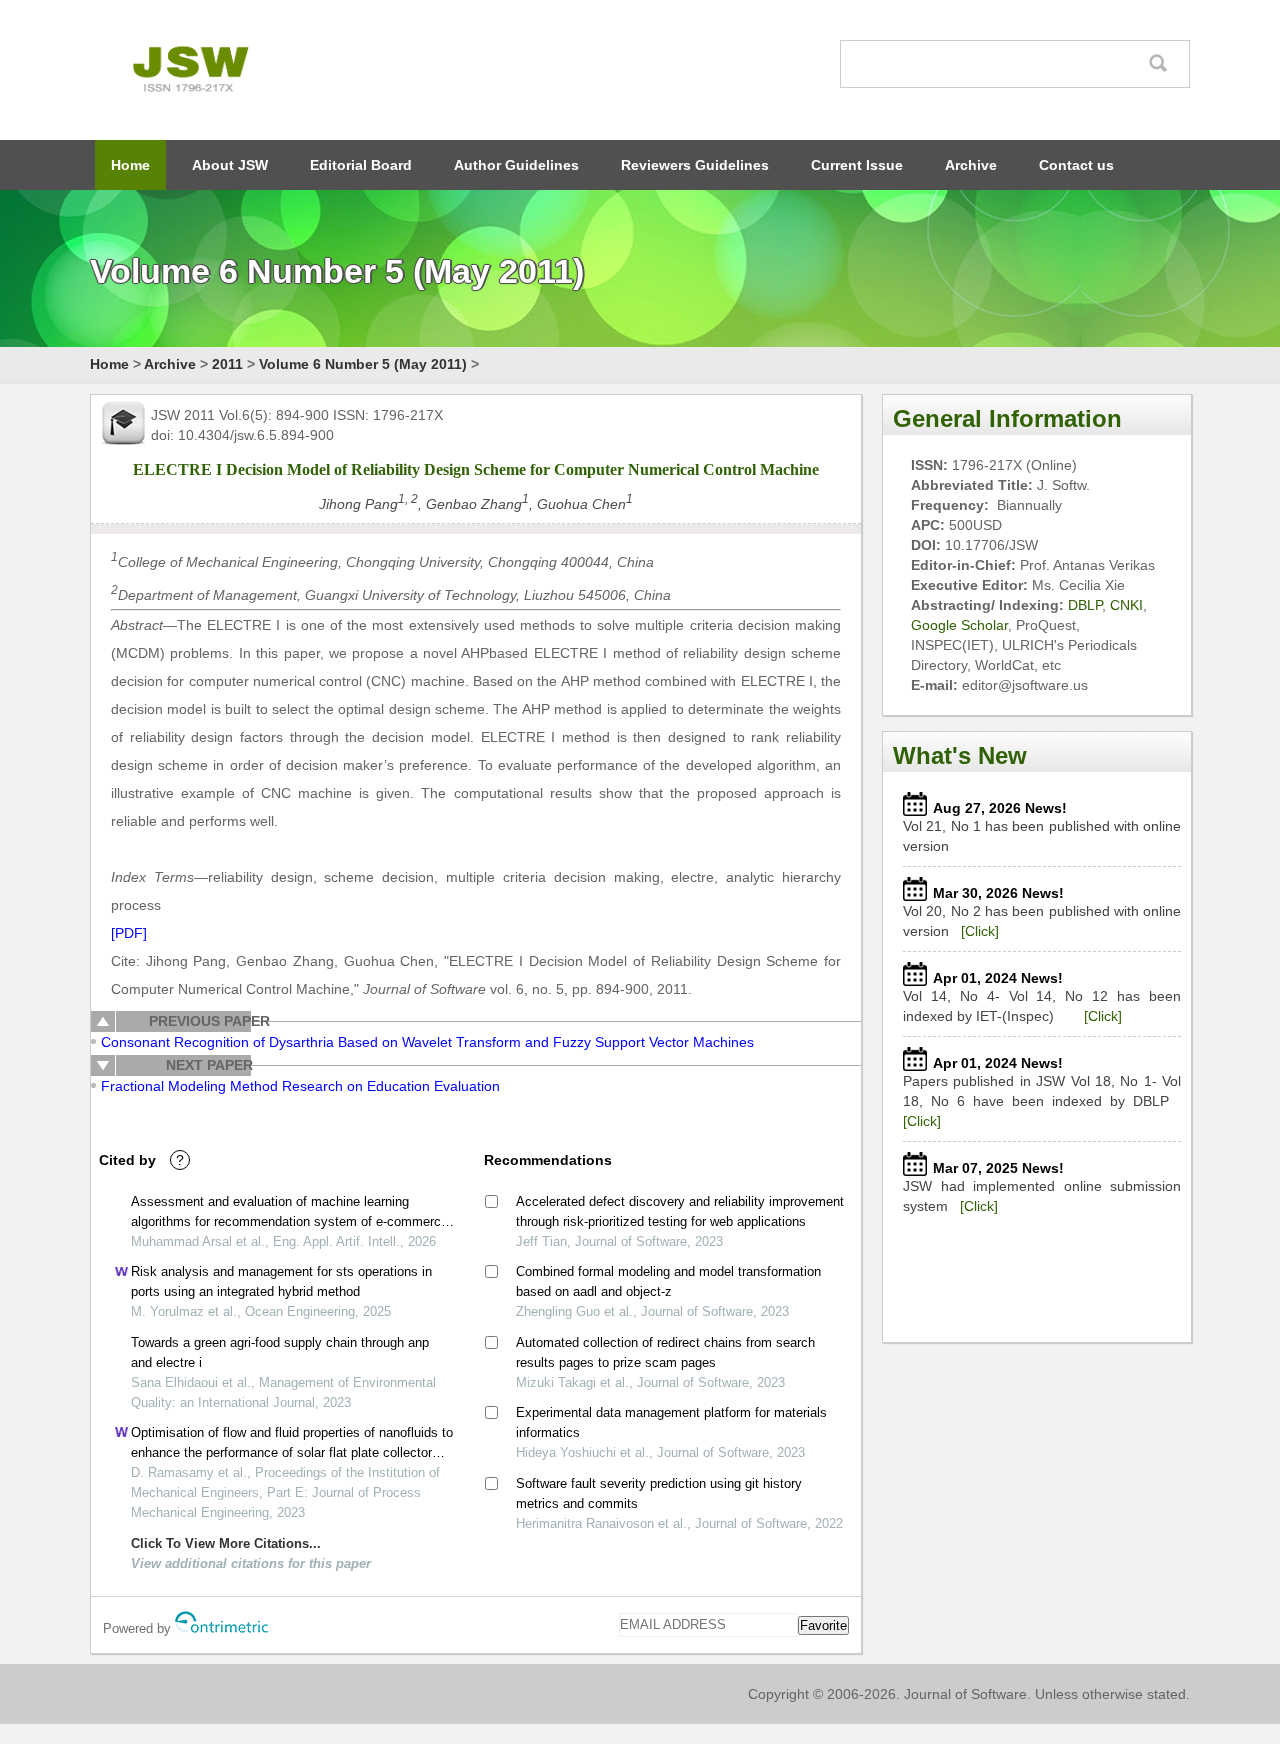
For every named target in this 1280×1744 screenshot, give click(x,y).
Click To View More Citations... (226, 1543)
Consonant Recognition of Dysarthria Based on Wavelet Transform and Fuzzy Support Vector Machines (427, 1042)
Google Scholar (959, 625)
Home (130, 165)
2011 (227, 364)
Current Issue (857, 165)
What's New (960, 755)
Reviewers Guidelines (695, 165)
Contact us (1076, 165)
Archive (971, 165)
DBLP (1085, 605)
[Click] (980, 931)
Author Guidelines (516, 165)
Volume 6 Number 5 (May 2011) (363, 364)
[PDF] (129, 933)
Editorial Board (361, 165)
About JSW (230, 165)
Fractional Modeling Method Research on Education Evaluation (300, 1086)
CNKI (1126, 605)
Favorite (823, 1625)
